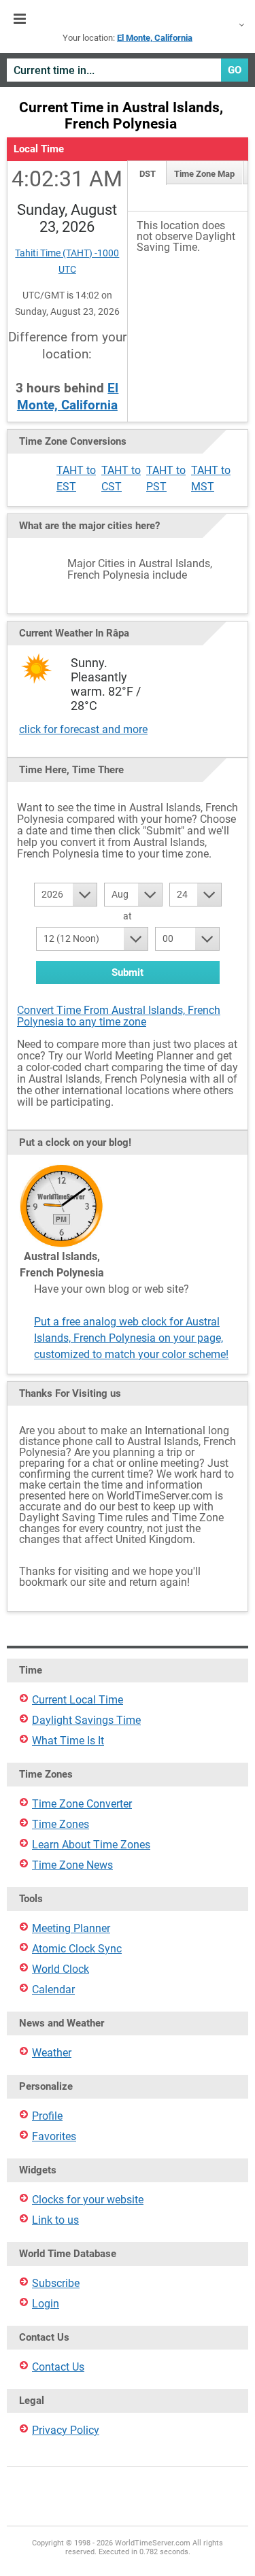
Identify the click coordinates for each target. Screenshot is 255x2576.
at (128, 916)
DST (148, 174)
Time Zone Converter (82, 1804)
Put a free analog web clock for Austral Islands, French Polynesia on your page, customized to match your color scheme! (131, 1338)
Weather (52, 2053)
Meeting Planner (71, 1928)
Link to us (55, 2220)
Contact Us (58, 2367)
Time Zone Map (204, 174)
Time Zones (61, 1824)
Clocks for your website (88, 2200)
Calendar (53, 1989)
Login (46, 2304)
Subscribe (56, 2283)
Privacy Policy (66, 2430)
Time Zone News (72, 1865)
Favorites (54, 2136)
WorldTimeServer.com (128, 19)
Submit (128, 972)
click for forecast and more (83, 729)
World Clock (61, 1969)
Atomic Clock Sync (77, 1949)
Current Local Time (78, 1700)
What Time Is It (68, 1741)
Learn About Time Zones (91, 1845)
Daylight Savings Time (86, 1720)
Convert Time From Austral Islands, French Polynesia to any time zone (119, 1016)
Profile (47, 2116)
